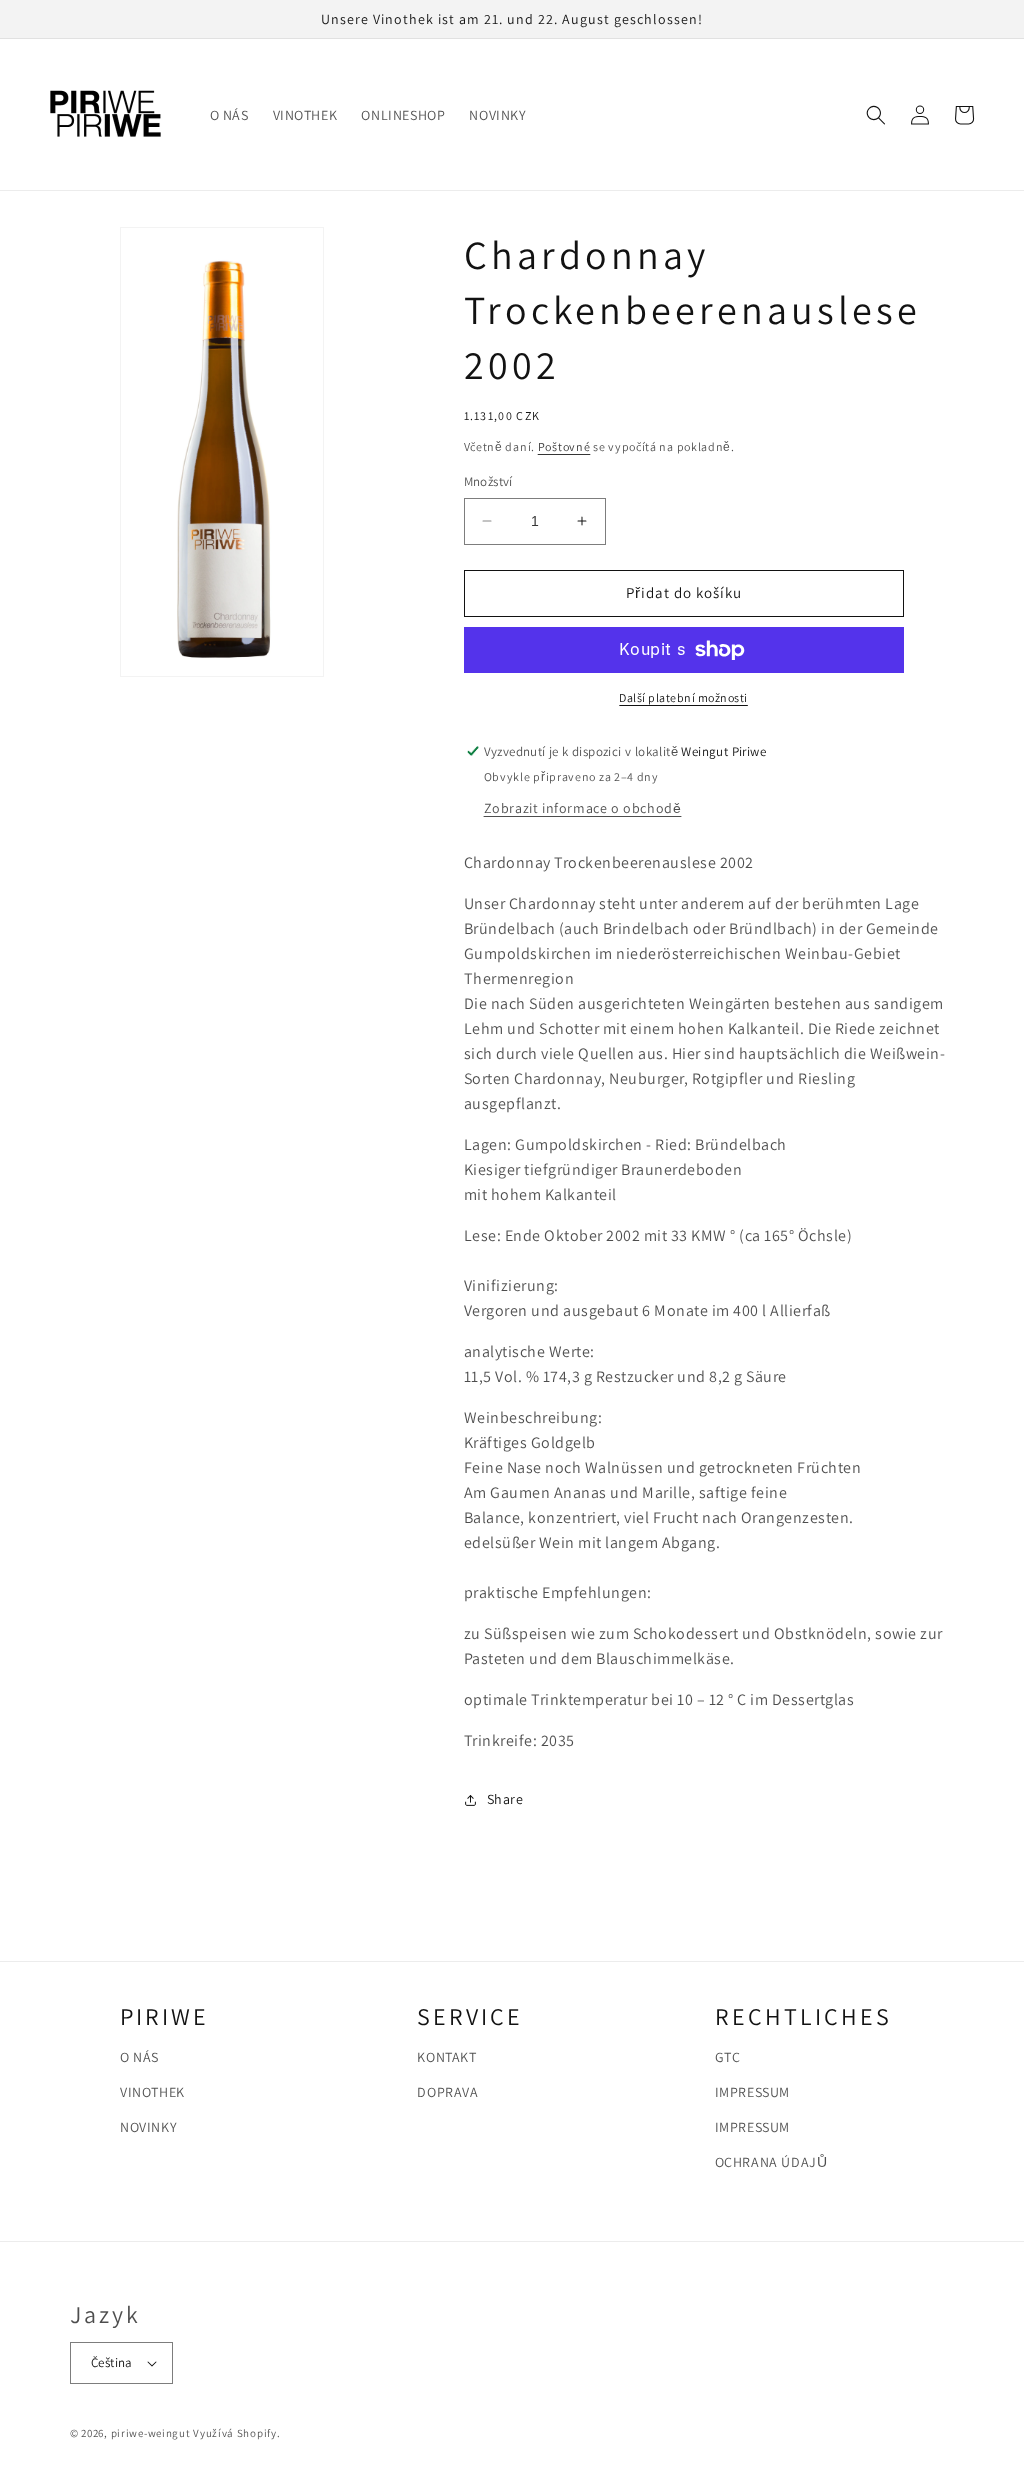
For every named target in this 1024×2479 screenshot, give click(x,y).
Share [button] (505, 1799)
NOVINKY (148, 2127)
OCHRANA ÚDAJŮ (771, 2162)
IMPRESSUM (752, 2092)
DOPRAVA (447, 2092)
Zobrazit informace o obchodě (583, 808)
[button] (876, 115)
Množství (488, 481)
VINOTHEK (152, 2092)
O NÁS (139, 2057)
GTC (728, 2057)
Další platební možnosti (683, 697)
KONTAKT (446, 2057)
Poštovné (564, 446)
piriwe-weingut (151, 2433)
